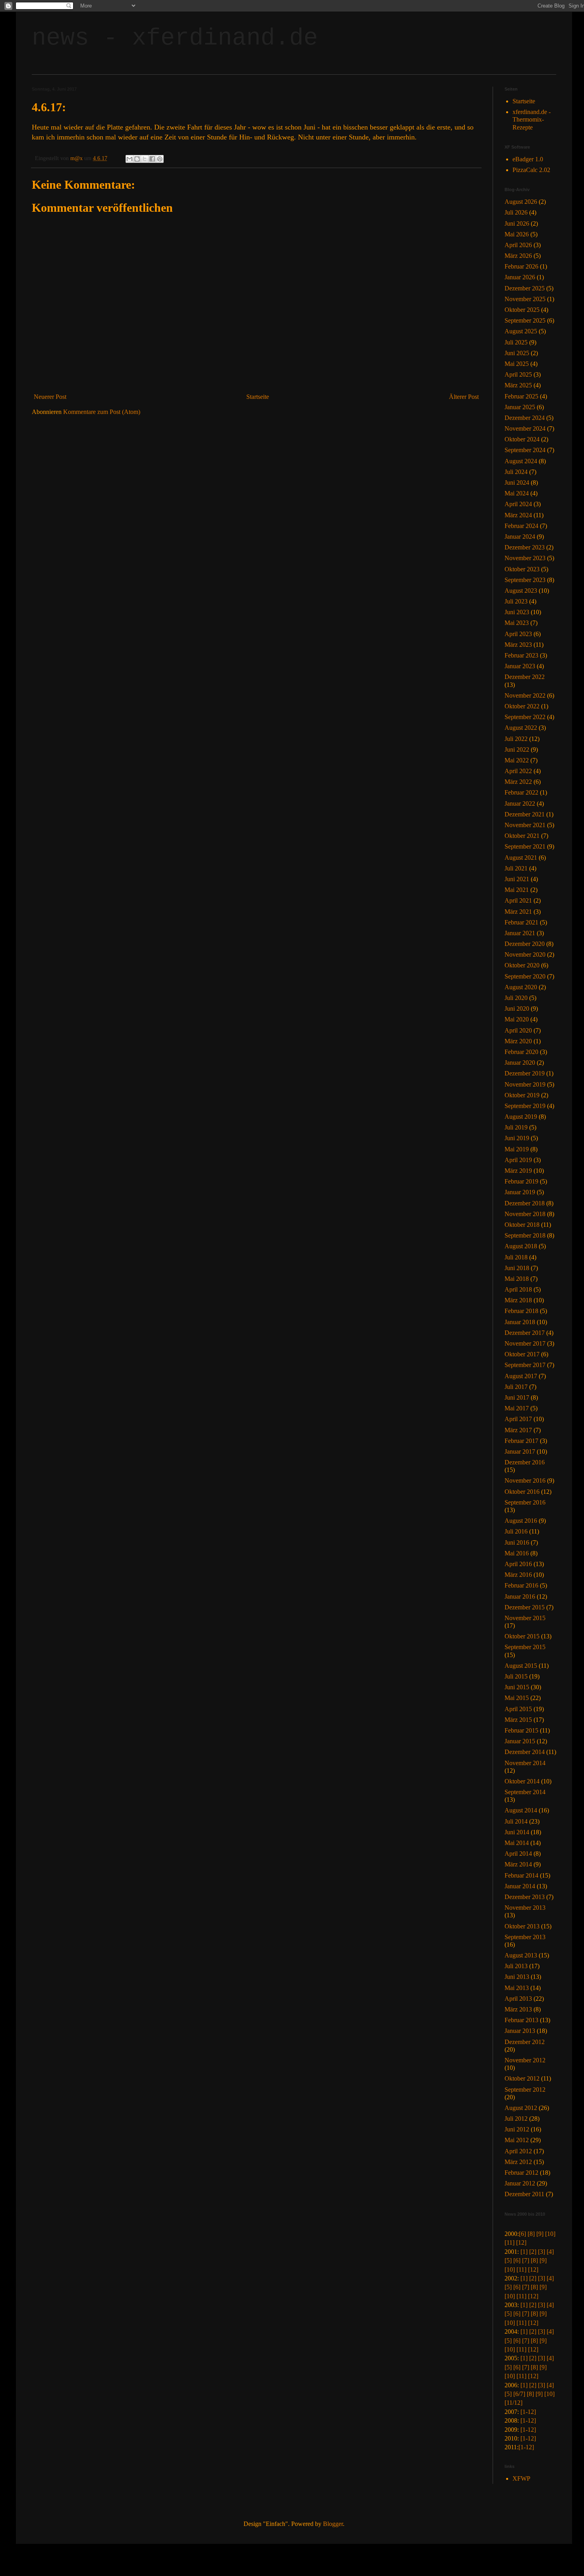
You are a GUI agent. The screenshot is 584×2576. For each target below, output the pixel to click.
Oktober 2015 (522, 1636)
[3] (541, 2252)
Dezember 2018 (525, 1203)
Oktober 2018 (522, 1225)
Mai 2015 (517, 1698)
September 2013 (525, 1937)
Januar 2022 (520, 804)
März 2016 (518, 1575)
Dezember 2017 (525, 1333)
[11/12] (513, 2403)
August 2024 (521, 461)
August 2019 (521, 1117)
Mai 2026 (517, 234)
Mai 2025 (517, 364)
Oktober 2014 (522, 1781)
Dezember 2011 (524, 2194)
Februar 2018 (521, 1311)
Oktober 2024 (522, 439)
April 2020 (518, 1030)
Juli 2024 (516, 472)
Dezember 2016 (525, 1462)
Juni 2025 (517, 353)
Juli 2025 (516, 342)
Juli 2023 (516, 601)
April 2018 (518, 1289)
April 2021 (518, 900)
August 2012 (521, 2108)
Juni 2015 (517, 1687)
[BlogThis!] (137, 159)
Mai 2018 (517, 1279)
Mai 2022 (517, 760)
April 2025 (518, 374)
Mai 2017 (517, 1408)
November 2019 (525, 1084)
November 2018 (525, 1214)
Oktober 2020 (522, 965)
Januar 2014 (520, 1886)
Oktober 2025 (522, 310)
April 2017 (518, 1419)
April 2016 (518, 1564)
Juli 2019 (516, 1127)
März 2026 (518, 256)
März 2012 (518, 2162)
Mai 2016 (517, 1553)
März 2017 (518, 1430)
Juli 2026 (516, 212)
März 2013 (518, 2009)
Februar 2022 (521, 792)
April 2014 (518, 1854)
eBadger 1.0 (528, 159)
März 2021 (518, 912)
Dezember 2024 (525, 418)
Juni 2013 (517, 1977)
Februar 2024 (521, 526)
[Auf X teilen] (145, 159)
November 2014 (525, 1763)
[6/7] (519, 2394)
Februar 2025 (521, 396)
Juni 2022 (517, 749)
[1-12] (528, 2412)
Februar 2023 (521, 655)
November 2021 (525, 825)
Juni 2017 (517, 1397)
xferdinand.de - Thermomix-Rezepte (532, 119)
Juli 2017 (516, 1387)
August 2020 (521, 987)
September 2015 (525, 1647)
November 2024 (525, 428)
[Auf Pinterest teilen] (160, 159)
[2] (533, 2252)
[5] (508, 2260)
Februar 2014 (521, 1875)
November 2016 (525, 1480)
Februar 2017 (521, 1441)
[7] (526, 2260)
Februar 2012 (521, 2173)
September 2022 (525, 717)
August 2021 (521, 858)
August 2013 (521, 1955)
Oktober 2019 (522, 1095)
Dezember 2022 (525, 677)
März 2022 (518, 782)
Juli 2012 (516, 2119)
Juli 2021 (516, 868)
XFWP (521, 2478)
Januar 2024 (520, 537)
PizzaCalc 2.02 (531, 170)
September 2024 (525, 450)
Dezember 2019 (525, 1073)
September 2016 (525, 1502)
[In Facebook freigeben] (152, 159)
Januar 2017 (520, 1451)
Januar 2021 (520, 933)
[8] (531, 2234)
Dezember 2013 (525, 1897)
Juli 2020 (516, 998)
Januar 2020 (520, 1063)
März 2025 (518, 385)
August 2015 (521, 1666)
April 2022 (518, 771)
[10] (550, 2234)
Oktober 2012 (522, 2078)
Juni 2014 (517, 1832)
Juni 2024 (517, 483)
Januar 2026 (520, 277)
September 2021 (525, 846)
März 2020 (518, 1041)
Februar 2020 (521, 1052)
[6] (522, 2234)
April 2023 (518, 634)
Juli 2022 (516, 739)
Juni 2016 (517, 1542)
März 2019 (518, 1171)
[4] (550, 2252)
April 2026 (518, 245)
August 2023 (521, 591)
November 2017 (525, 1343)
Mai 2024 (517, 493)
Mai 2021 (517, 890)
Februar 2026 (521, 266)
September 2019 (525, 1106)
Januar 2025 (520, 407)
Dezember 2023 (525, 547)
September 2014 (525, 1792)
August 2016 (521, 1521)
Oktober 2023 (522, 569)
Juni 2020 (517, 1009)
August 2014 (521, 1810)
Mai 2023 (517, 623)
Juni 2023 (517, 612)
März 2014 (518, 1864)
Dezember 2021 (525, 814)
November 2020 (525, 954)
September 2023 (525, 580)
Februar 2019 (521, 1181)
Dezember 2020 (525, 944)
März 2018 (518, 1300)
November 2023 (525, 558)
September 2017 (525, 1365)
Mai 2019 (517, 1149)
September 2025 (525, 320)
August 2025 (521, 331)
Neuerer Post (50, 397)
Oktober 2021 (522, 836)
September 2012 (525, 2090)
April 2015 (518, 1709)
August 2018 (521, 1246)
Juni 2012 (517, 2129)
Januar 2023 (520, 666)
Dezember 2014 (525, 1752)
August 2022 (521, 728)
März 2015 (518, 1720)
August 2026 (521, 202)
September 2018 (525, 1235)
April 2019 (518, 1160)
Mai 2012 (517, 2140)
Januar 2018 (520, 1322)
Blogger (333, 2524)
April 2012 (518, 2151)
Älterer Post (464, 397)
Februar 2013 (521, 2020)
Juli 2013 (516, 1966)
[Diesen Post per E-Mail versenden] (130, 159)
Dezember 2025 (525, 288)
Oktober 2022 (522, 706)
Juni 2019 (517, 1138)
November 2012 (525, 2060)
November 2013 (525, 1908)
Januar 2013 (520, 2031)
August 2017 (521, 1376)
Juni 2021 (517, 879)
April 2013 (518, 1999)
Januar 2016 (520, 1596)
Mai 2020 (517, 1019)
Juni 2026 (517, 223)
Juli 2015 (516, 1676)
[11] (510, 2242)
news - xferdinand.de (175, 38)
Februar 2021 (521, 922)
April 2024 (518, 504)
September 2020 (525, 976)
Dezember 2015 (525, 1607)
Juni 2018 (517, 1268)
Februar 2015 (521, 1730)
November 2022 (525, 695)
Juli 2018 (516, 1257)
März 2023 (518, 645)
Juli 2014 (516, 1821)
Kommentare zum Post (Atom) (102, 412)
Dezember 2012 (525, 2042)
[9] (540, 2234)
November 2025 (525, 299)
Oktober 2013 (522, 1926)
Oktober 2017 (522, 1354)
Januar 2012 (520, 2183)
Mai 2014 (517, 1843)
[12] (521, 2242)
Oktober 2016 (522, 1492)
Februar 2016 (521, 1585)
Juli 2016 (516, 1531)
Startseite (258, 397)
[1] (524, 2252)
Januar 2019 (520, 1192)
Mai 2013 (517, 1988)
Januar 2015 (520, 1741)
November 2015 (525, 1618)
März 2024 (518, 515)
